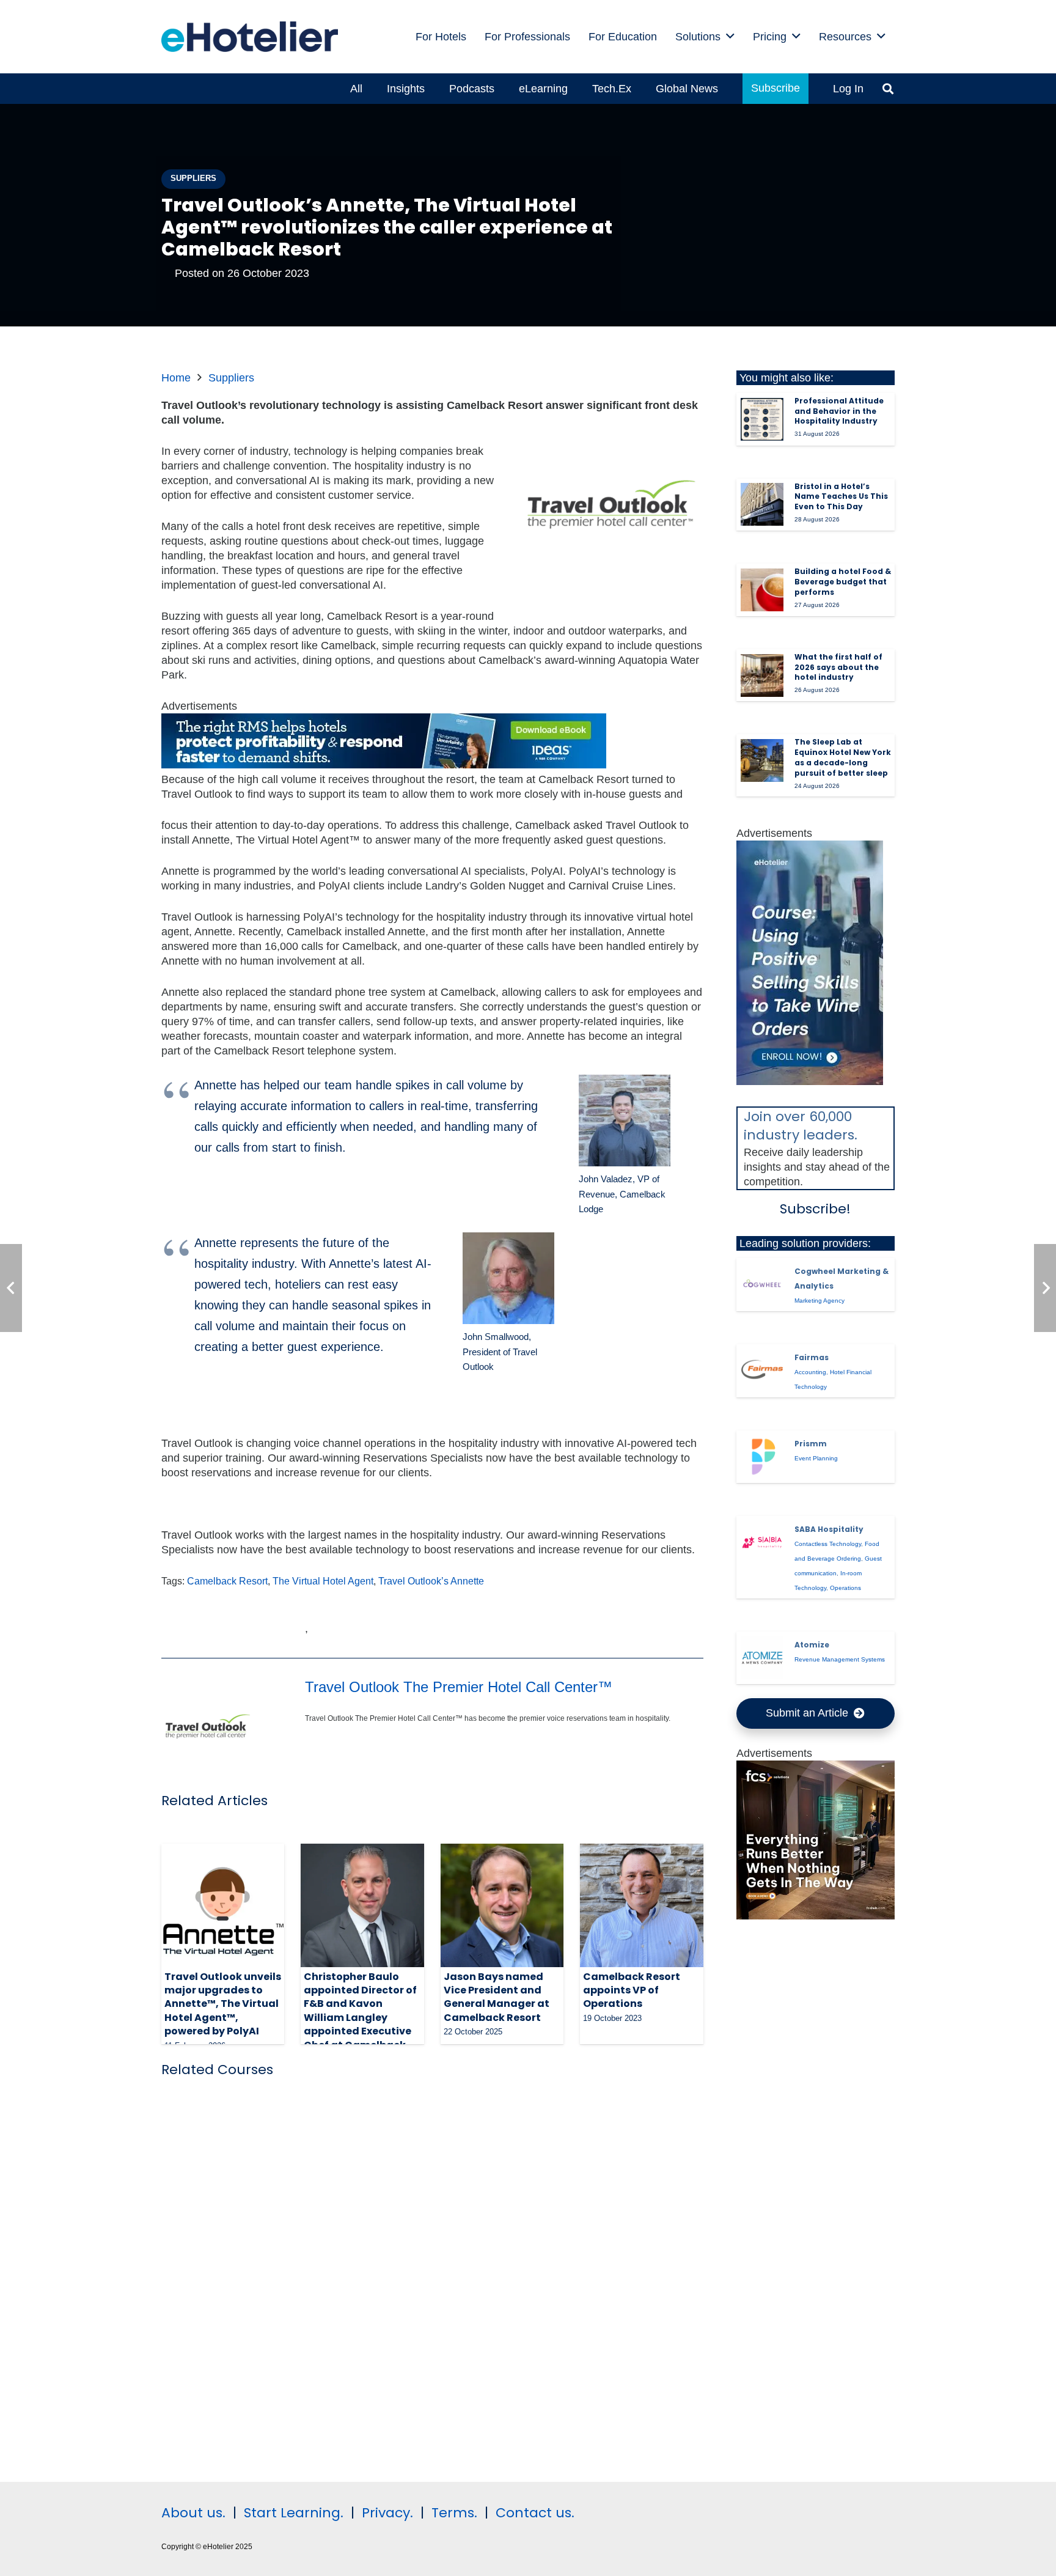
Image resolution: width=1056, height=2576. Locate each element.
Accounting (810, 1372)
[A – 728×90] (384, 765)
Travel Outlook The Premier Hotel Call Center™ (459, 1687)
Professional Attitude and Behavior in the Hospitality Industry (839, 411)
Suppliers (231, 378)
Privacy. (387, 2513)
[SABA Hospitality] (762, 1542)
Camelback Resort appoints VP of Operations (632, 1990)
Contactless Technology (828, 1544)
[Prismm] (762, 1457)
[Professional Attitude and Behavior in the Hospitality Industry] (762, 419)
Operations (845, 1588)
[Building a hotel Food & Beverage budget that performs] (762, 590)
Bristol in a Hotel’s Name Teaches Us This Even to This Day (841, 497)
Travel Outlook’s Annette (431, 1581)
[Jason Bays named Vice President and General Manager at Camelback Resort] (502, 1905)
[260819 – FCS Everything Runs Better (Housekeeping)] (816, 1916)
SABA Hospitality (829, 1529)
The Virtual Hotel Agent (323, 1581)
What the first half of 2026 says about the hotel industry (838, 667)
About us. (193, 2513)
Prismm (811, 1444)
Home (176, 378)
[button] (888, 89)
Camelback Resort (227, 1581)
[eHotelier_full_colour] (250, 37)
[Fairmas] (762, 1371)
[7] (810, 1081)
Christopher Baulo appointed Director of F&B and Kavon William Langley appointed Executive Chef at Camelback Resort (360, 2018)
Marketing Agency (820, 1301)
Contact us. (535, 2513)
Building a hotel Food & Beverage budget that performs (843, 582)
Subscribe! (815, 1209)
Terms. (454, 2513)
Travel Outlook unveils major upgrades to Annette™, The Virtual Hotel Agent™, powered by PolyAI (223, 2004)
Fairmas (812, 1357)
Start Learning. (292, 2513)
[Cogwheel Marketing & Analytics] (762, 1284)
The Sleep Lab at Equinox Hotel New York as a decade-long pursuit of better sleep (843, 757)
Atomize (812, 1645)
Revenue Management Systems (840, 1659)
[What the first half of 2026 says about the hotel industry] (762, 675)
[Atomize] (762, 1658)
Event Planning (816, 1458)
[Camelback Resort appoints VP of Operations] (641, 1905)
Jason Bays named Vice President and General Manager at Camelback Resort (497, 1997)
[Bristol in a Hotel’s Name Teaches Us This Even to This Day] (762, 504)
